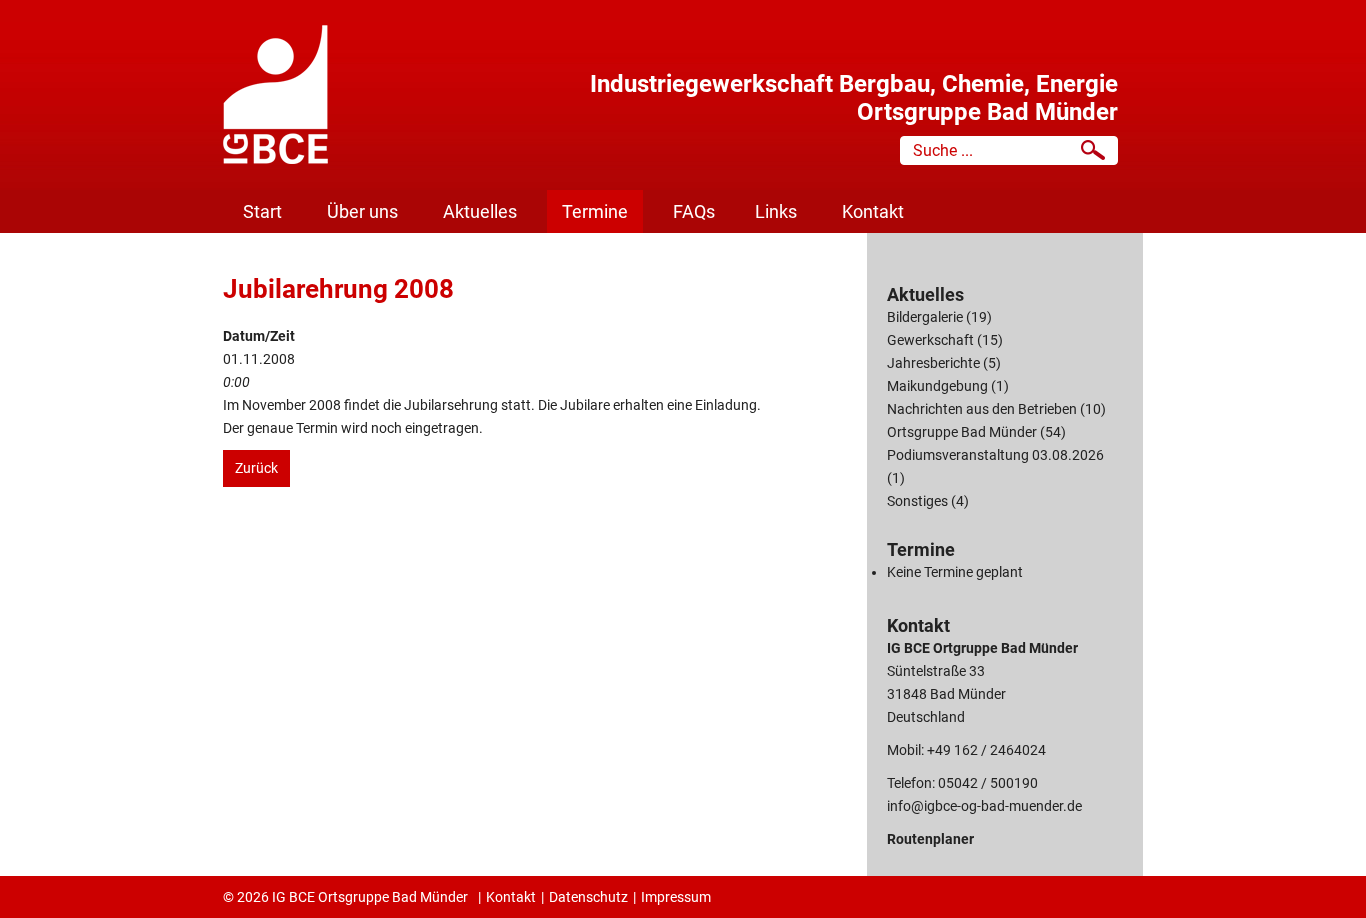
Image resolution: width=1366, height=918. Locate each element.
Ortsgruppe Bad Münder (962, 432)
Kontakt (873, 211)
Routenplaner (930, 839)
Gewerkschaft (930, 340)
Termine (595, 211)
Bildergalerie (925, 317)
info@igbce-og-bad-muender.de (984, 806)
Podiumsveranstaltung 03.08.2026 (995, 455)
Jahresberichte (933, 363)
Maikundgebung (937, 386)
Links (776, 211)
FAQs (694, 211)
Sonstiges (917, 501)
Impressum (676, 897)
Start (262, 211)
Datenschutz (588, 897)
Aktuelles (480, 211)
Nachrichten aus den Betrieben (982, 409)
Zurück (256, 468)
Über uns (362, 211)
